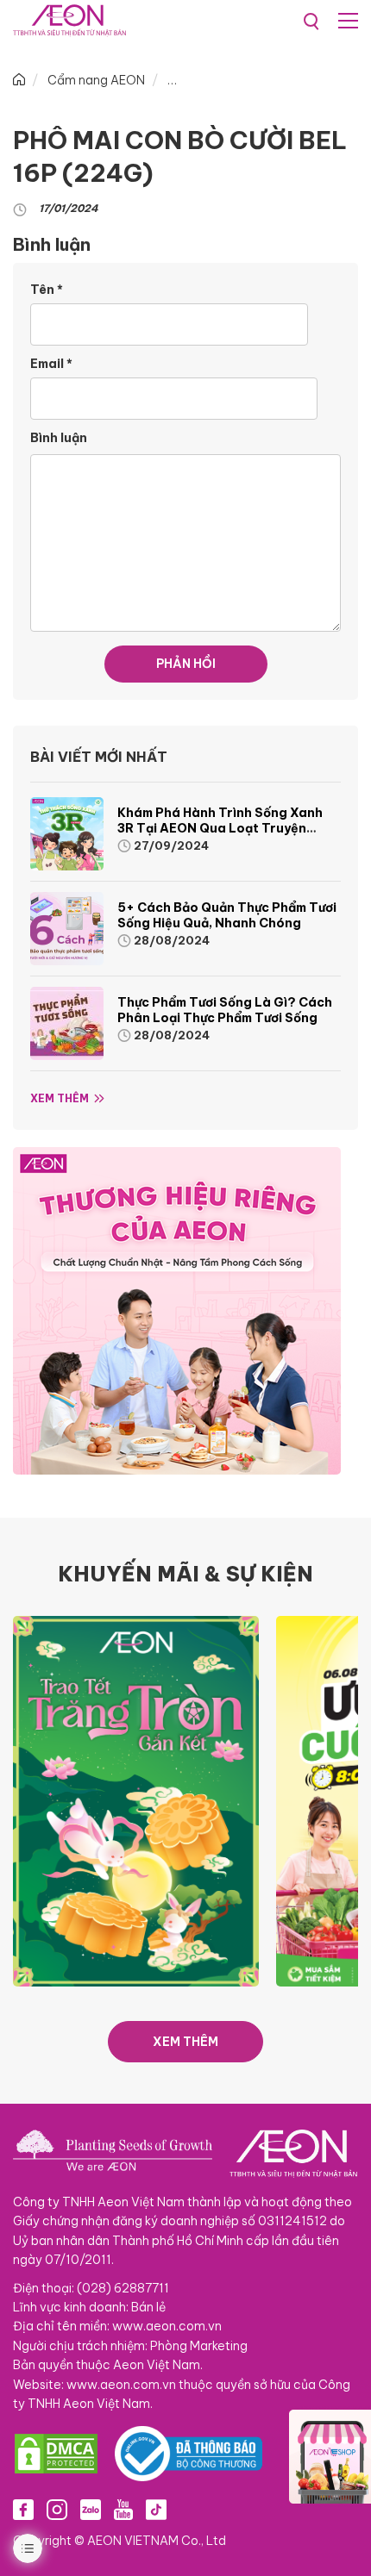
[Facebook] (23, 2509)
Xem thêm (60, 1098)
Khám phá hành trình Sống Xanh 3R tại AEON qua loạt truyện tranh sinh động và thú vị (220, 828)
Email (51, 364)
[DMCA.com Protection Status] (56, 2454)
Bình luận (59, 438)
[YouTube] (123, 2509)
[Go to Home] (19, 80)
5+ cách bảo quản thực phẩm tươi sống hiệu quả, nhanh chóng (227, 915)
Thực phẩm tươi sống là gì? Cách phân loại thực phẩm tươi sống (225, 1010)
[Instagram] (57, 2509)
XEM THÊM (185, 2042)
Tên (47, 290)
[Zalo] (91, 2509)
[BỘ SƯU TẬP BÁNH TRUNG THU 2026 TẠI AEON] (136, 1800)
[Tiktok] (156, 2509)
